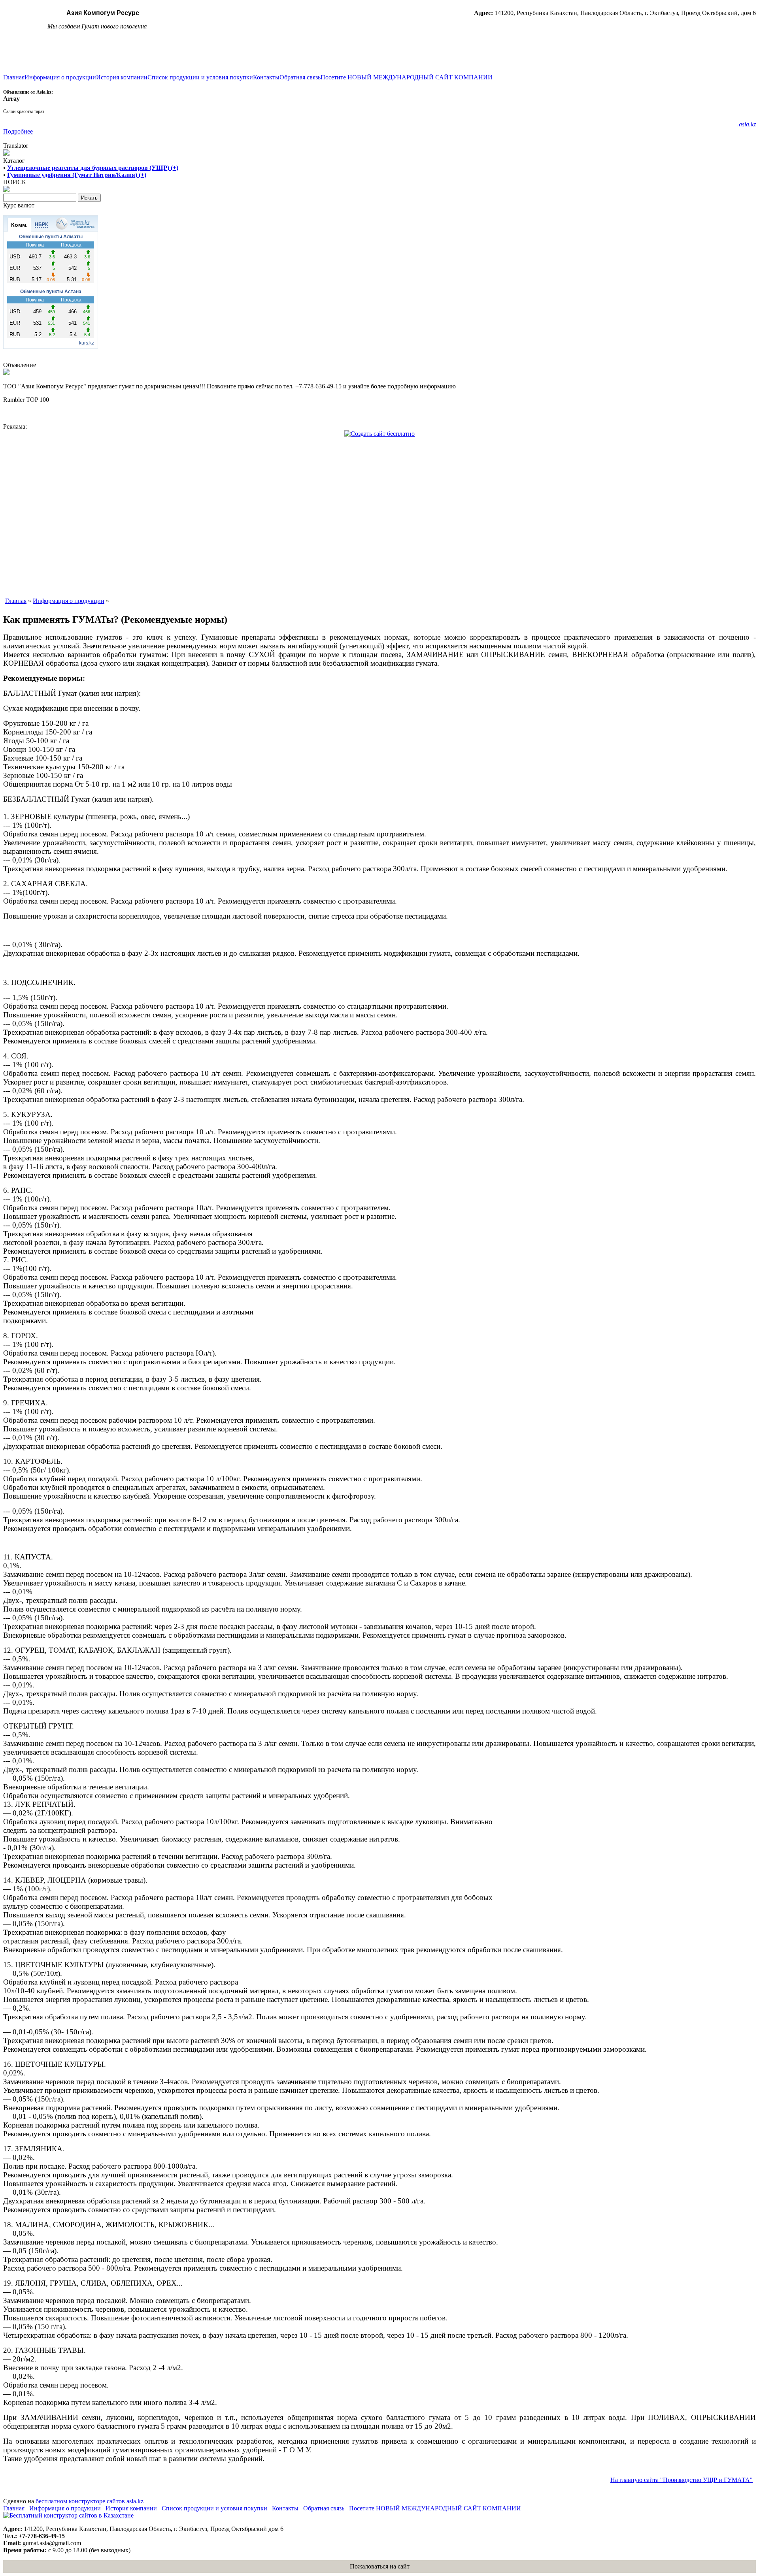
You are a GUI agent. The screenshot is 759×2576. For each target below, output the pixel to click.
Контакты (266, 77)
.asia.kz (747, 124)
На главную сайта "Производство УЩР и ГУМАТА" (682, 2480)
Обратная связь (300, 77)
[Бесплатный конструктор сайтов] (68, 2515)
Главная (14, 77)
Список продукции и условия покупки (200, 77)
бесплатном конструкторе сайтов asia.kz (90, 2501)
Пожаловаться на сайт (380, 2566)
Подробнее (18, 131)
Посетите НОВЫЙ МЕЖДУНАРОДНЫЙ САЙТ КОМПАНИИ (407, 77)
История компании (122, 77)
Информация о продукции (60, 77)
